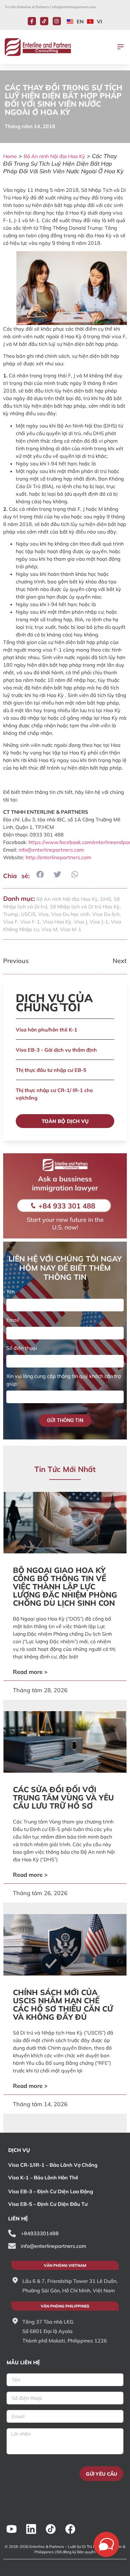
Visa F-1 (30, 922)
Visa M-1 (71, 929)
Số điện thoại (22, 1348)
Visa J (80, 922)
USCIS (28, 914)
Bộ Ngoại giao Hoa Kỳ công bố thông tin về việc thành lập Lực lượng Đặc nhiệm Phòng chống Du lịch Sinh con (65, 1586)
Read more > (30, 1672)
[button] (121, 47)
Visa (43, 914)
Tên (11, 1292)
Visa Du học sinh (70, 914)
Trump (11, 914)
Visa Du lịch (106, 914)
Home (10, 156)
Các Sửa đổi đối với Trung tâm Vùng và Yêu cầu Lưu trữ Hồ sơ (63, 1798)
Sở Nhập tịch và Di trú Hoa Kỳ (85, 907)
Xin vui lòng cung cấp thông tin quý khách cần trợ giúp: (64, 1380)
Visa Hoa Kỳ (57, 922)
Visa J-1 (99, 922)
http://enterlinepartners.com (58, 857)
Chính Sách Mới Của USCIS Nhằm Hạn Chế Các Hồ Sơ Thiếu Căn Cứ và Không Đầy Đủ (63, 2005)
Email (13, 1320)
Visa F (10, 922)
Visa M (49, 929)
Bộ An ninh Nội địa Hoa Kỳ (54, 156)
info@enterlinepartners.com (74, 7)
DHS (106, 899)
